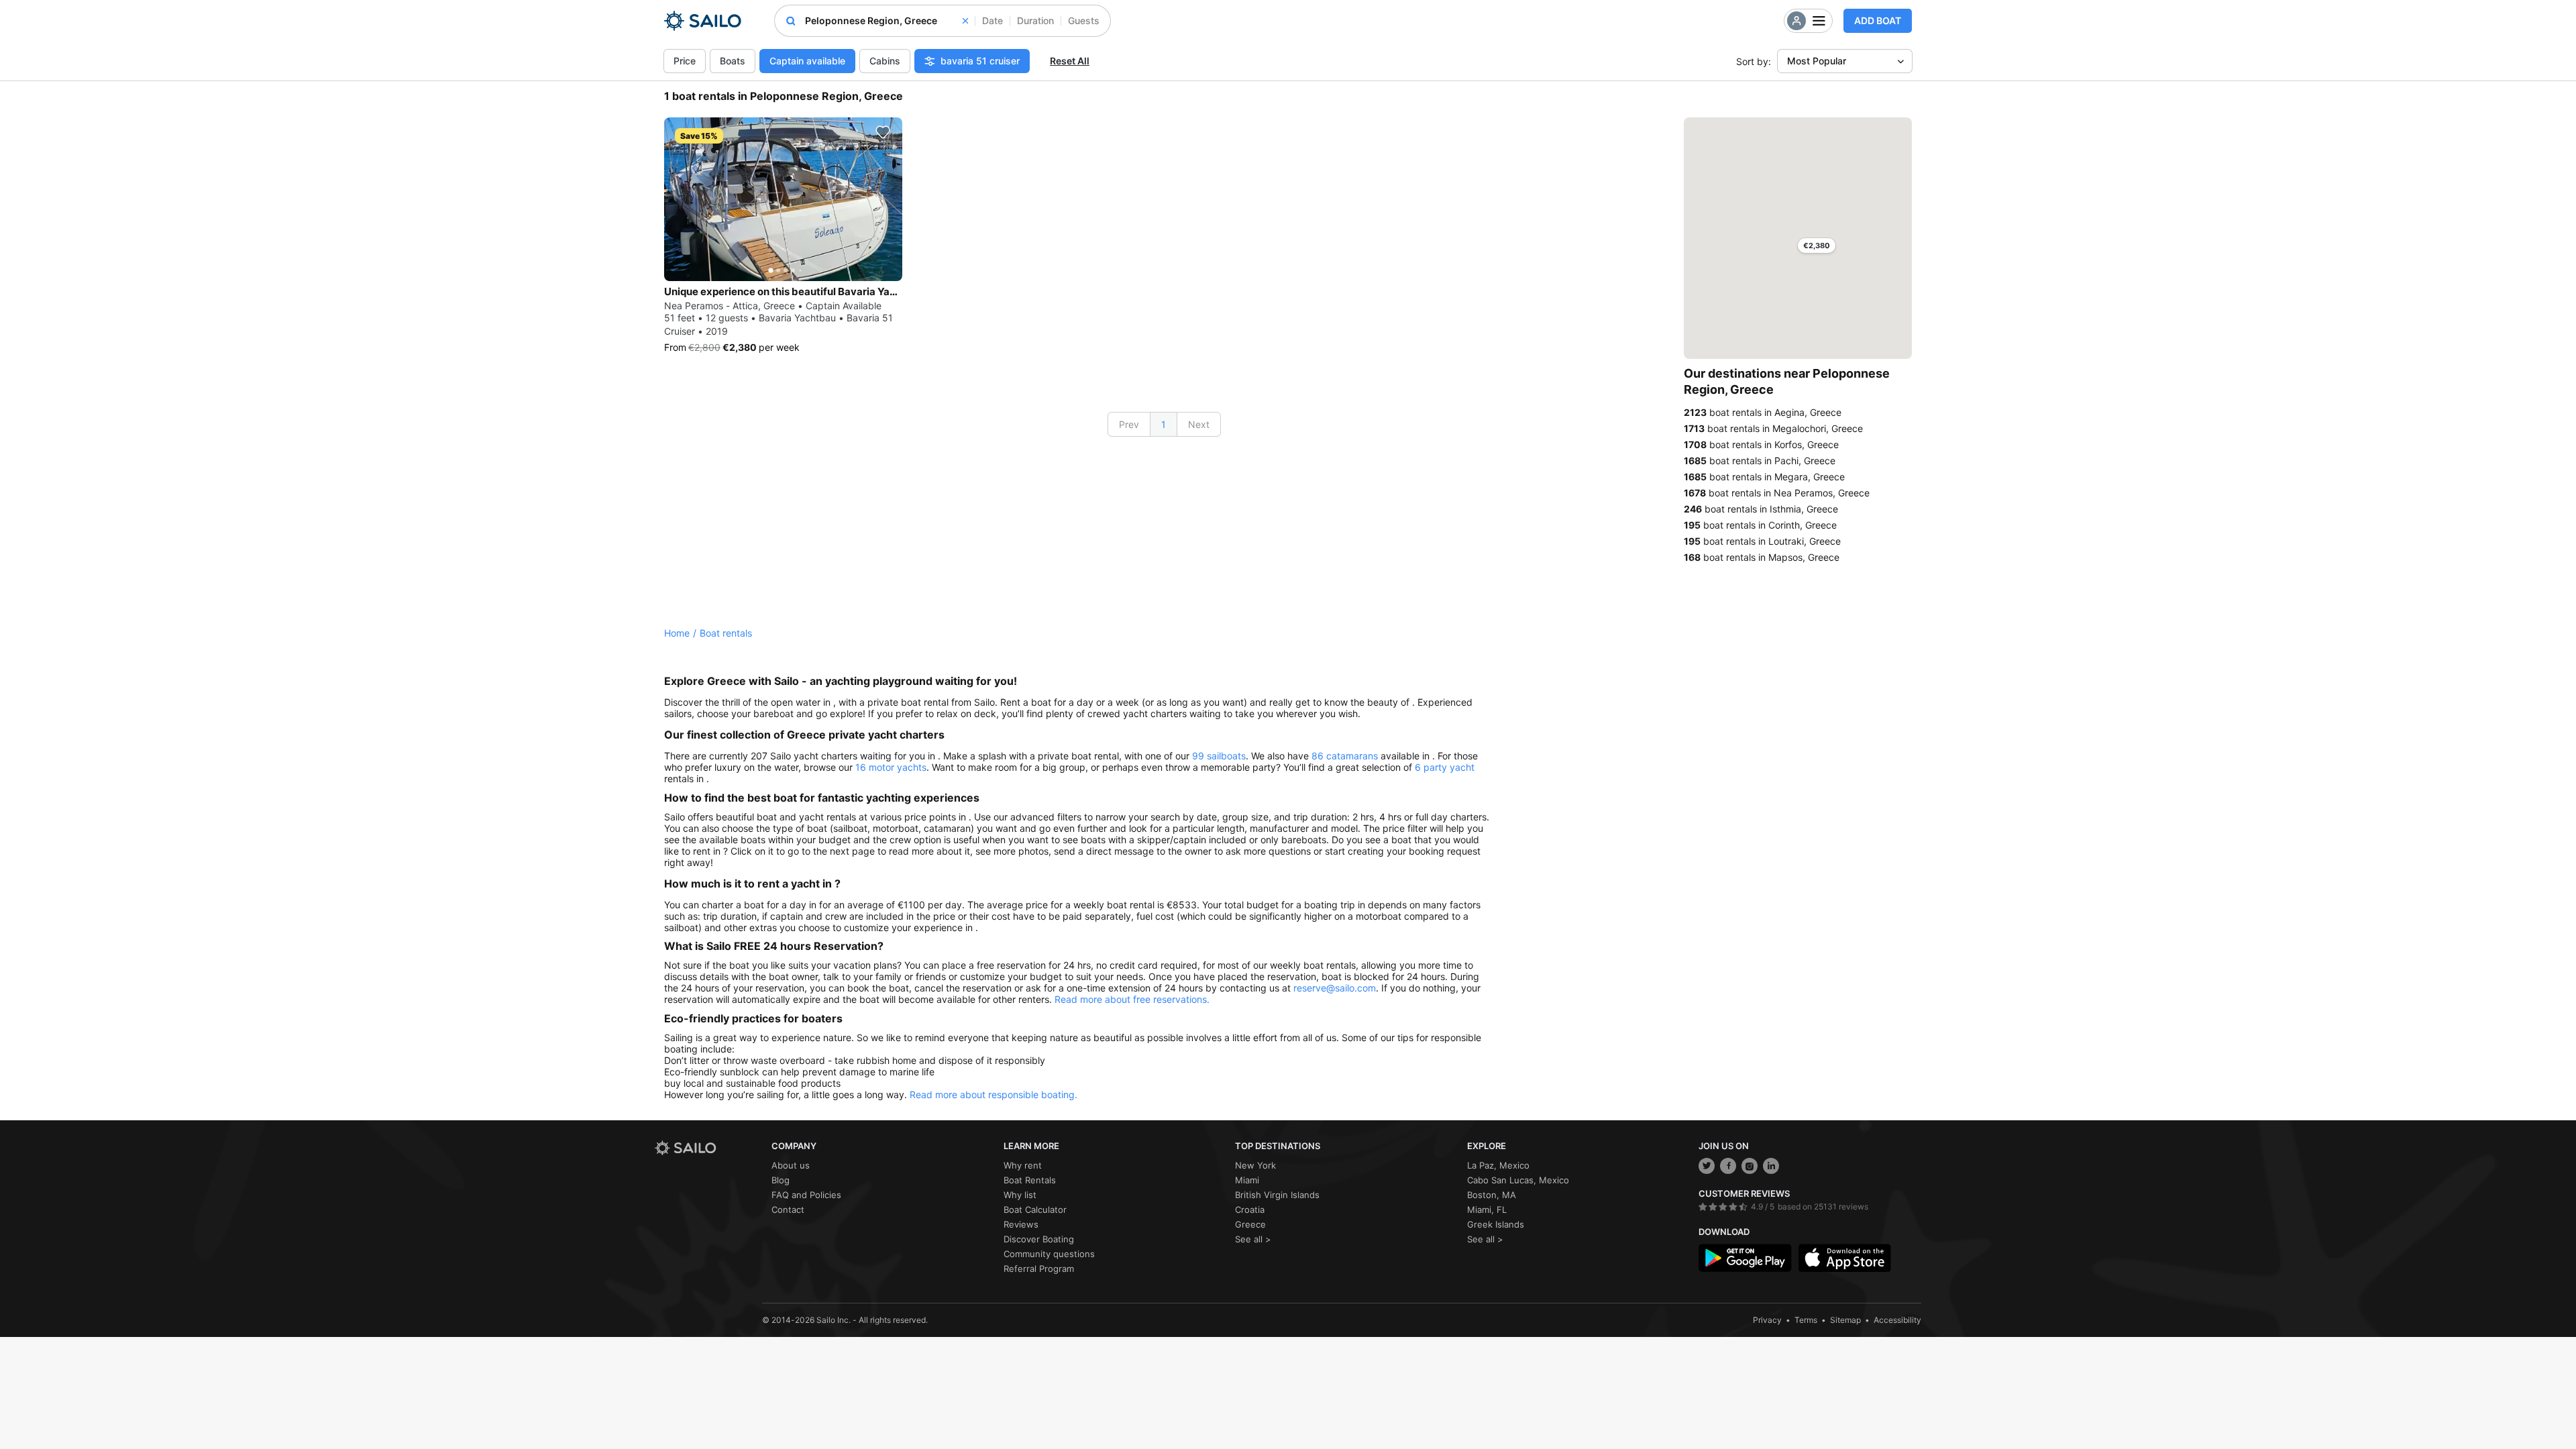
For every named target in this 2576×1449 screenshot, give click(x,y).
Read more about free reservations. (1132, 999)
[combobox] (887, 21)
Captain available (807, 61)
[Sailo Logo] (703, 21)
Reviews (1021, 1224)
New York (1255, 1165)
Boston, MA (1492, 1195)
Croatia (1250, 1210)
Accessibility (1897, 1320)
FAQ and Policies (806, 1195)
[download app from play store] (1745, 1258)
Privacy (1767, 1320)
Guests (1084, 20)
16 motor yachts (891, 767)
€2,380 (1817, 246)
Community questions (1049, 1254)
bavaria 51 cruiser (980, 61)
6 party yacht (1445, 767)
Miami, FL (1487, 1210)
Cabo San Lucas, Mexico (1518, 1180)
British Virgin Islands (1277, 1195)
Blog (781, 1180)
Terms (1806, 1320)
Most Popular (1817, 61)
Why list (1020, 1195)
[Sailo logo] (708, 1148)
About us (791, 1165)
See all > (1253, 1239)
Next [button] (1199, 424)
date (992, 20)
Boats (733, 61)
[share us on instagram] (1750, 1166)
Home (677, 633)
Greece (1250, 1224)
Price (685, 61)
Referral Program (1039, 1269)
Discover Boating (1039, 1239)
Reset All (1070, 61)
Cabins (885, 61)
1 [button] (1164, 424)
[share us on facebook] (1728, 1166)
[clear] (965, 21)
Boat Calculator (1035, 1210)
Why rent (1023, 1165)
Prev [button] (1129, 424)
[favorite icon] (883, 132)
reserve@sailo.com (1335, 988)
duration (1035, 20)
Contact (788, 1210)
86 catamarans (1345, 756)
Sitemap (1845, 1320)
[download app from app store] (1845, 1258)
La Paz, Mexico (1498, 1165)
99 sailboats (1219, 756)
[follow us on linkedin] (1771, 1166)
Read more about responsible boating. (994, 1094)
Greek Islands (1496, 1224)
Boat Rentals (1030, 1180)
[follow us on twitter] (1707, 1166)
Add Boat (1878, 20)
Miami (1247, 1180)
